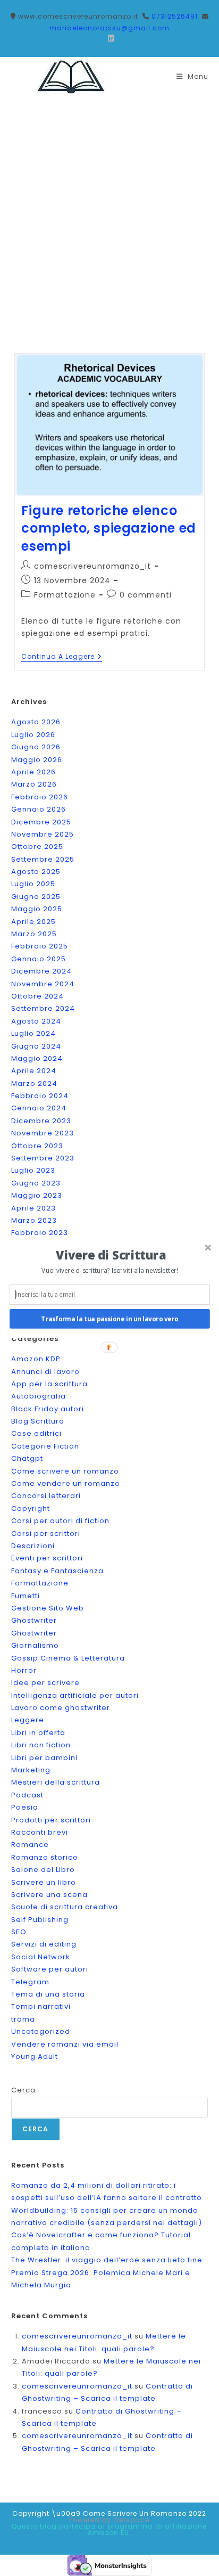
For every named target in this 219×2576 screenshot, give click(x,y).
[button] (111, 1254)
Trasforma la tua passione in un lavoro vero (109, 1319)
